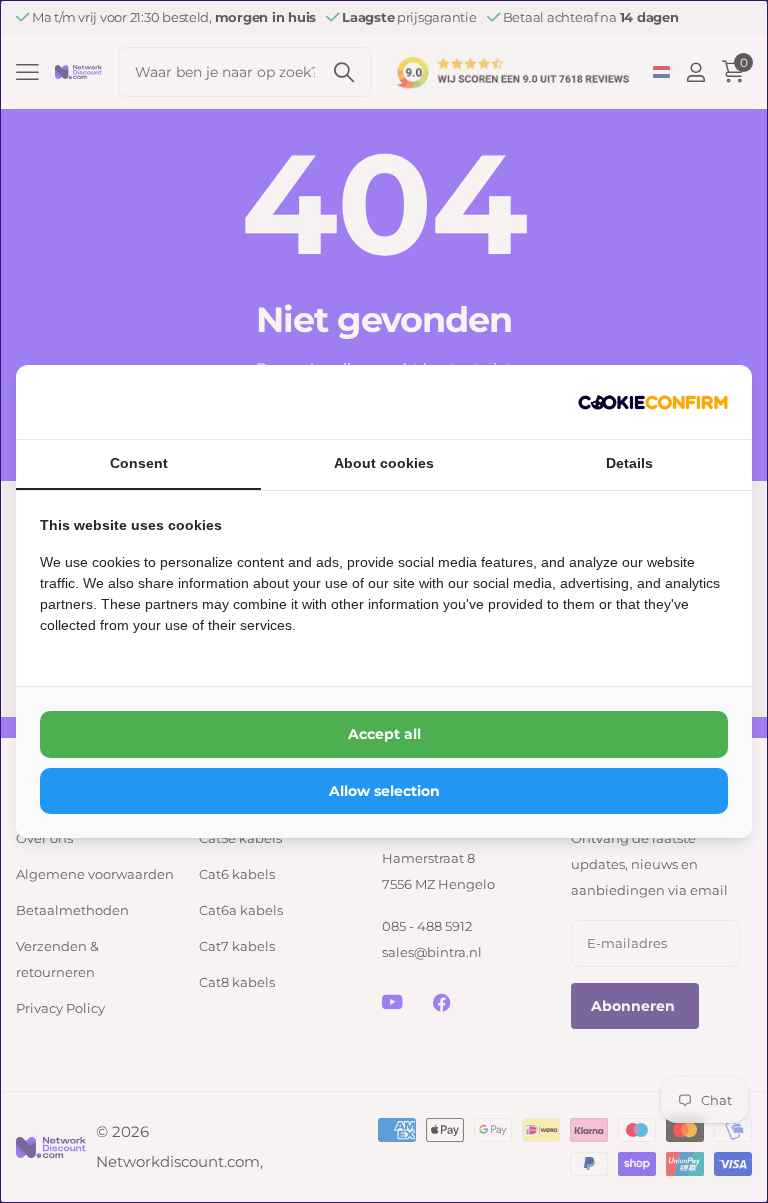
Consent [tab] (139, 463)
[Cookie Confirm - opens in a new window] (653, 402)
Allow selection (384, 791)
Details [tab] (629, 463)
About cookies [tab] (384, 463)
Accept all (384, 734)
